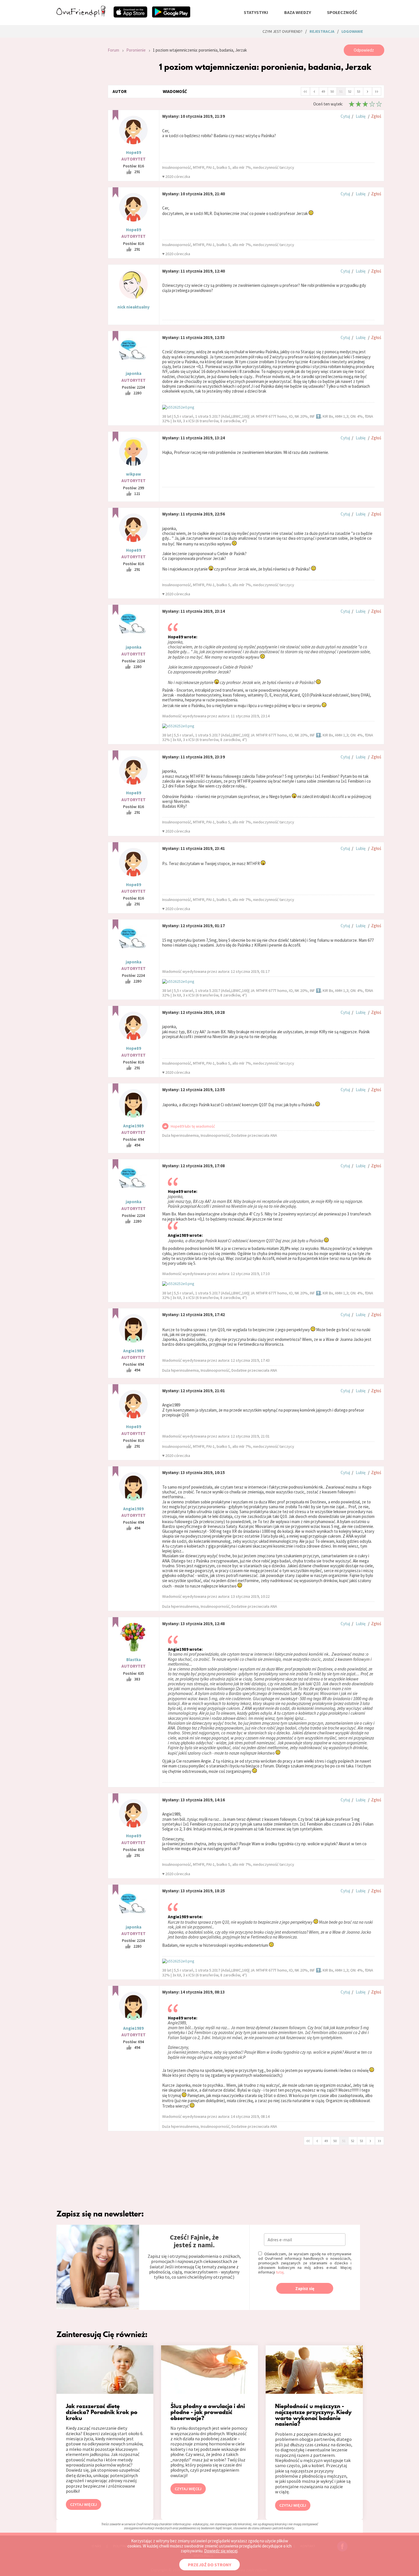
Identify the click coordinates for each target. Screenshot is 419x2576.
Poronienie (136, 50)
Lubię (361, 116)
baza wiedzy (298, 12)
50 (332, 91)
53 (359, 91)
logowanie (352, 31)
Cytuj (345, 116)
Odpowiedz (364, 50)
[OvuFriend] (81, 15)
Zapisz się (305, 2288)
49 (323, 91)
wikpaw (134, 474)
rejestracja (322, 31)
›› (377, 91)
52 (350, 91)
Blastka (134, 1660)
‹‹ (305, 91)
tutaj (280, 2272)
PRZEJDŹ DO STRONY (209, 2565)
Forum (113, 50)
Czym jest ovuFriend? (282, 31)
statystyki (256, 12)
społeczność (342, 12)
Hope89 (134, 152)
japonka (134, 373)
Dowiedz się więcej (221, 2551)
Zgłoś (376, 116)
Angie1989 (133, 1126)
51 (341, 91)
